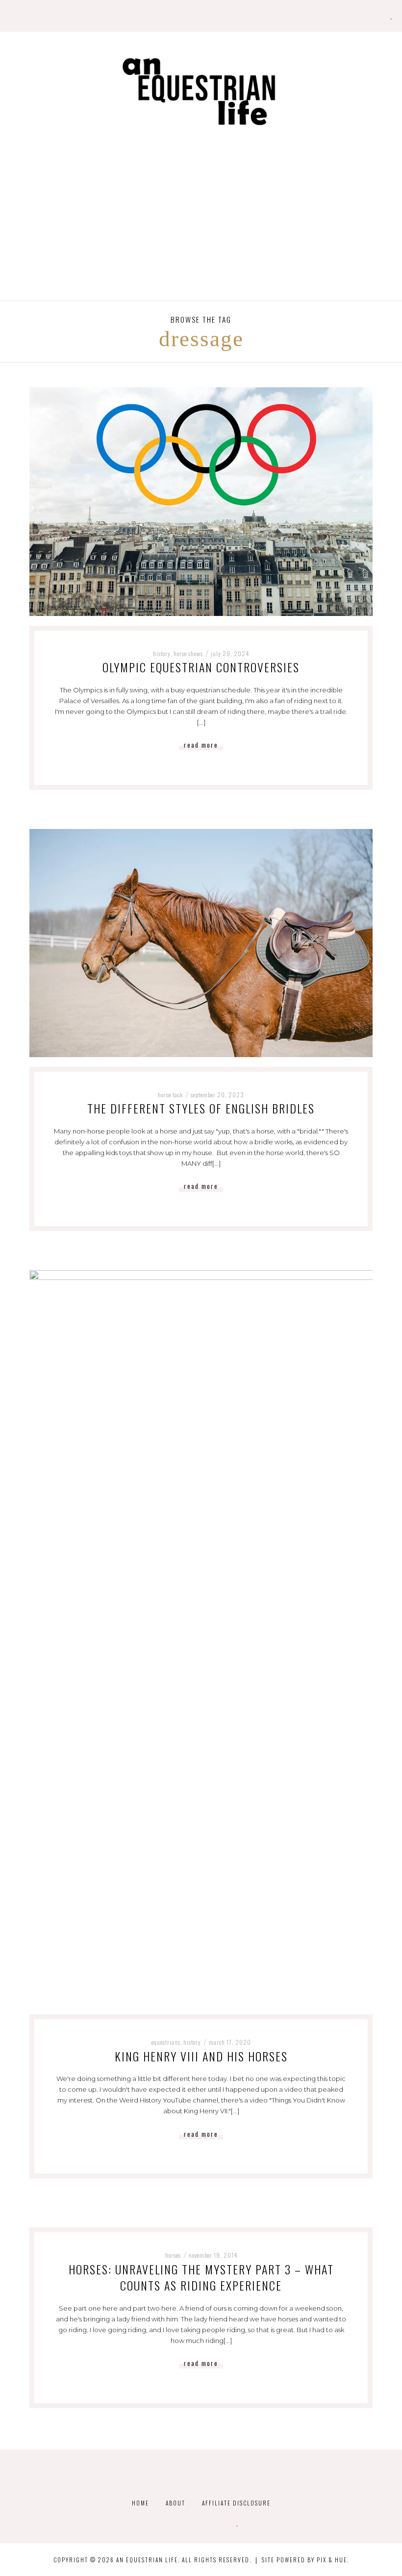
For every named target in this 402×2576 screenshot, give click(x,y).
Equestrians (166, 2042)
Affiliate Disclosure (236, 2503)
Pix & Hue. (333, 2560)
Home (140, 2503)
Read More (201, 745)
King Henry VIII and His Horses (201, 2056)
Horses (173, 2255)
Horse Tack (170, 1095)
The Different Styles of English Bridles (201, 1108)
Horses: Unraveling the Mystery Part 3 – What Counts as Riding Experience (201, 2277)
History (162, 653)
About (176, 2503)
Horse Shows (188, 653)
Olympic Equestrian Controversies (201, 667)
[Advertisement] (201, 227)
